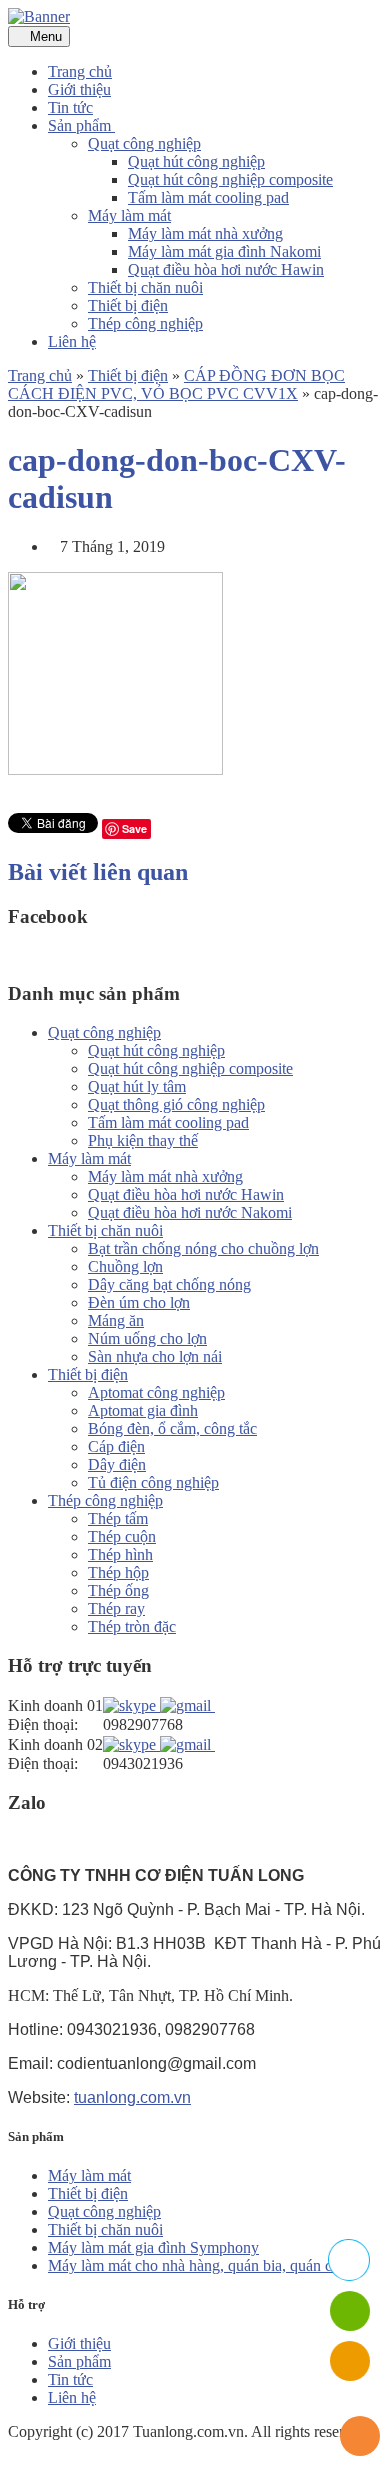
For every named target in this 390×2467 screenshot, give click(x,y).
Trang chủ (80, 71)
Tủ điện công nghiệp (153, 1482)
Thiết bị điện (128, 305)
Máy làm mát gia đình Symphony (153, 2247)
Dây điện (117, 1464)
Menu (44, 36)
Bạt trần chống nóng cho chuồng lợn (203, 1248)
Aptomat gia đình (143, 1410)
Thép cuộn (122, 1536)
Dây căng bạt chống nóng (169, 1284)
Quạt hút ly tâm (137, 1086)
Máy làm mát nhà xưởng (205, 233)
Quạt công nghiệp (144, 143)
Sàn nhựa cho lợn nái (155, 1356)
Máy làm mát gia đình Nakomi (224, 251)
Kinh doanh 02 (55, 1744)
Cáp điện (116, 1446)
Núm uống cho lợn (147, 1338)
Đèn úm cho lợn (139, 1302)
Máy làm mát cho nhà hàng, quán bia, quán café (199, 2265)
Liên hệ (72, 341)
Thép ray (116, 1608)
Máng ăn (116, 1320)
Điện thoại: (43, 1724)
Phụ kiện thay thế (143, 1140)
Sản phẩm (81, 125)
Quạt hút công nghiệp (196, 161)
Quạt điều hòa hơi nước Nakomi (190, 1212)
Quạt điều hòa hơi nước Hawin (226, 269)
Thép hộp (118, 1572)
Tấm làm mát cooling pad (208, 197)
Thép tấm (118, 1518)
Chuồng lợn (125, 1266)
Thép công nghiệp (145, 323)
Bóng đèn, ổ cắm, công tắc (172, 1428)
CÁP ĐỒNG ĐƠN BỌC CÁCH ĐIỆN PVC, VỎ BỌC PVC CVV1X (176, 384)
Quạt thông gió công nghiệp (176, 1104)
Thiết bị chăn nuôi (145, 287)
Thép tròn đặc (132, 1626)
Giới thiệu (79, 89)
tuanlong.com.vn (132, 2097)
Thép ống (118, 1590)
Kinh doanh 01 (55, 1705)
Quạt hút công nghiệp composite (230, 179)
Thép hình (120, 1554)
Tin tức (70, 107)
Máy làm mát (129, 215)
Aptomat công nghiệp (156, 1392)
